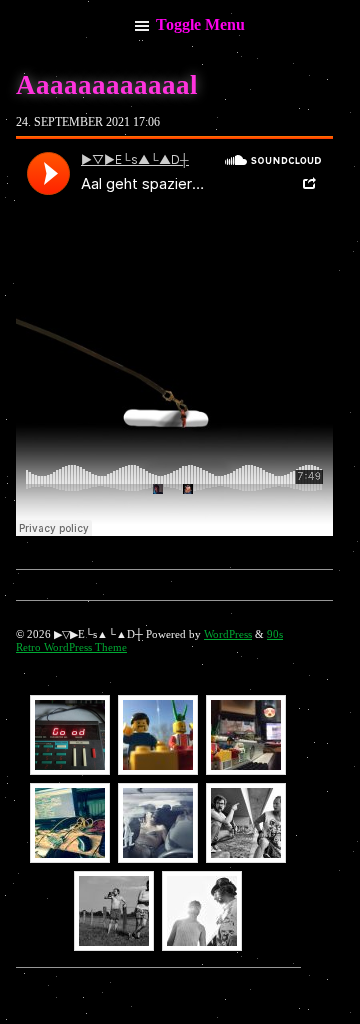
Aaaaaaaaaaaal (107, 85)
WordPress (228, 634)
